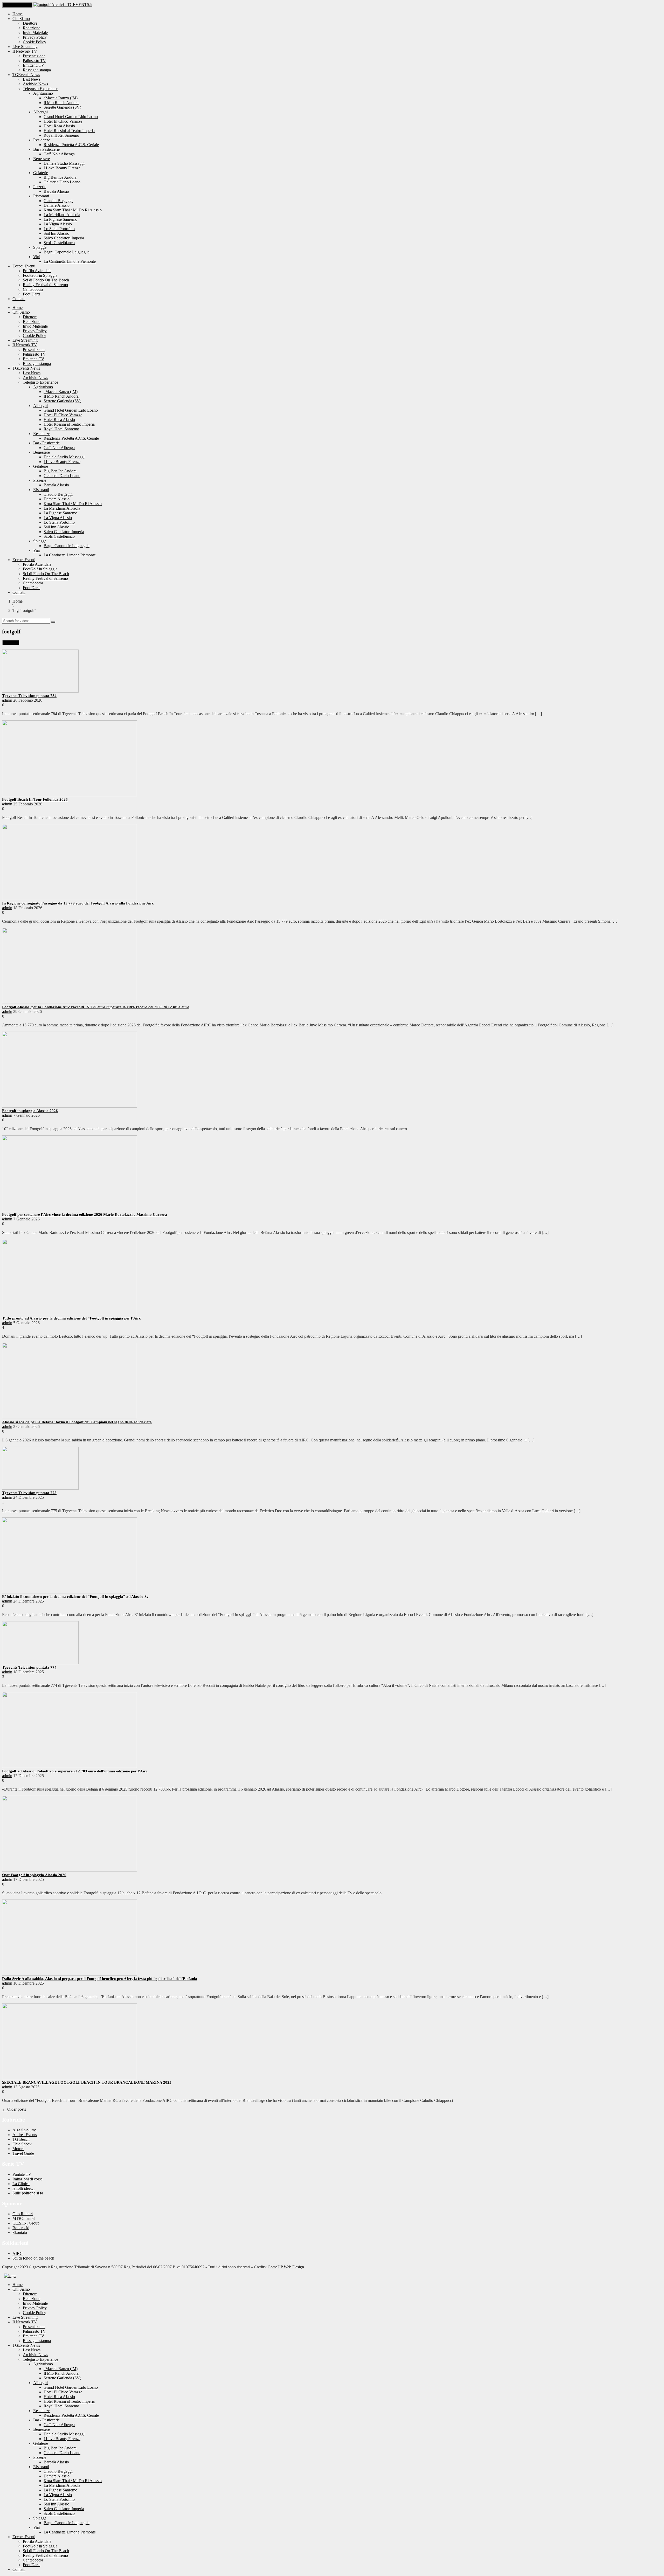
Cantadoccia (33, 289)
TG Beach (21, 2139)
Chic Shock (22, 2144)
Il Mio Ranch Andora (61, 103)
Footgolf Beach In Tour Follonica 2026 (35, 799)
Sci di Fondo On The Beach (46, 280)
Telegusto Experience (40, 89)
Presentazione (34, 56)
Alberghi (40, 112)
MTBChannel (24, 2218)
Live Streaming (25, 47)
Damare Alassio (57, 205)
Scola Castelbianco (59, 243)
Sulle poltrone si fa (28, 2193)
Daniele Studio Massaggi (64, 163)
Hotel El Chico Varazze (63, 121)
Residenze (42, 140)
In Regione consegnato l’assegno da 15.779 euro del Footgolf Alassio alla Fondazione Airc (78, 903)
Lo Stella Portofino (59, 229)
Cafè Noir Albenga (59, 154)
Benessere (41, 159)
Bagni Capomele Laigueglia (67, 252)
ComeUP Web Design (286, 2267)
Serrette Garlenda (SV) (62, 107)
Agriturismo (43, 93)
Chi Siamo (21, 19)
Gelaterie (41, 173)
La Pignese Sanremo (60, 219)
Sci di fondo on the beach (33, 2258)
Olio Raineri (23, 2214)
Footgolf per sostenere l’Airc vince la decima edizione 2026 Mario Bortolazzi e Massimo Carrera (85, 1214)
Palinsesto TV (34, 61)
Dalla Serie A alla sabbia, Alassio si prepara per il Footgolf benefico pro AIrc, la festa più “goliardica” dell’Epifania (100, 1979)
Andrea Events (25, 2135)
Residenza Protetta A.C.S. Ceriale (71, 145)
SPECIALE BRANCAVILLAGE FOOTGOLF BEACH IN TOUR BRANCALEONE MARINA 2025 (87, 2082)
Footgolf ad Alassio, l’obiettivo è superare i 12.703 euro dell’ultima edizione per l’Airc (75, 1771)
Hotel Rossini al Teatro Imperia (69, 131)
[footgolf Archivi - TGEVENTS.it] (63, 5)
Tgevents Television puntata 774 (29, 1667)
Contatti (19, 299)
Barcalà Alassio (56, 191)
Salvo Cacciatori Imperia (64, 238)
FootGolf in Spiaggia (40, 275)
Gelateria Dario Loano (62, 182)
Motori (18, 2149)
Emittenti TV (34, 65)
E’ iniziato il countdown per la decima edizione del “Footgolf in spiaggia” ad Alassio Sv (75, 1597)
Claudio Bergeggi (58, 201)
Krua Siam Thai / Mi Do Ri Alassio (73, 210)
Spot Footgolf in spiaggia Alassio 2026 (34, 1875)
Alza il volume (25, 2130)
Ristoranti (41, 196)
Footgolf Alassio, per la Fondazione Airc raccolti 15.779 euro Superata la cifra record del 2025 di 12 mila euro (96, 1007)
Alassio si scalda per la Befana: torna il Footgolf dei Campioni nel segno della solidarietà (77, 1422)
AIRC (18, 2253)
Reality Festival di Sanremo (45, 285)
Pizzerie (40, 187)
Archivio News (35, 84)
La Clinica (21, 2184)
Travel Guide (23, 2153)
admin (7, 700)
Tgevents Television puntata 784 (29, 696)
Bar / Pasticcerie (46, 149)
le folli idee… (24, 2188)
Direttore (30, 23)
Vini (37, 257)
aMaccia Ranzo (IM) (61, 98)
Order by (11, 643)
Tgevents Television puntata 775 (29, 1493)
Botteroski (21, 2228)
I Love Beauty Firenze (62, 168)
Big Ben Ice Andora (60, 177)
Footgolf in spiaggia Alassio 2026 (30, 1111)
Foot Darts (32, 294)
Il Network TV (25, 51)
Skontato (20, 2232)
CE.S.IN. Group (26, 2223)
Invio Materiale (35, 33)
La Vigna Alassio (58, 224)
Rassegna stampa (37, 70)
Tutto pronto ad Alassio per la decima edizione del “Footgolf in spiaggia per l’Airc (71, 1318)
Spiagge (40, 247)
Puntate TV (22, 2174)
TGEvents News (26, 75)
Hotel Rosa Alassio (59, 126)
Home (18, 14)
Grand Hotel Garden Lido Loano (71, 117)
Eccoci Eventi (24, 266)
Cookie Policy (34, 42)
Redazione (32, 28)
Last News (32, 79)
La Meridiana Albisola (62, 215)
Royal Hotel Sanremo (61, 135)
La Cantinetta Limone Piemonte (70, 261)
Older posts (14, 2109)
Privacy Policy (35, 37)
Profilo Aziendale (37, 271)
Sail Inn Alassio (56, 233)
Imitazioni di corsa (27, 2179)
